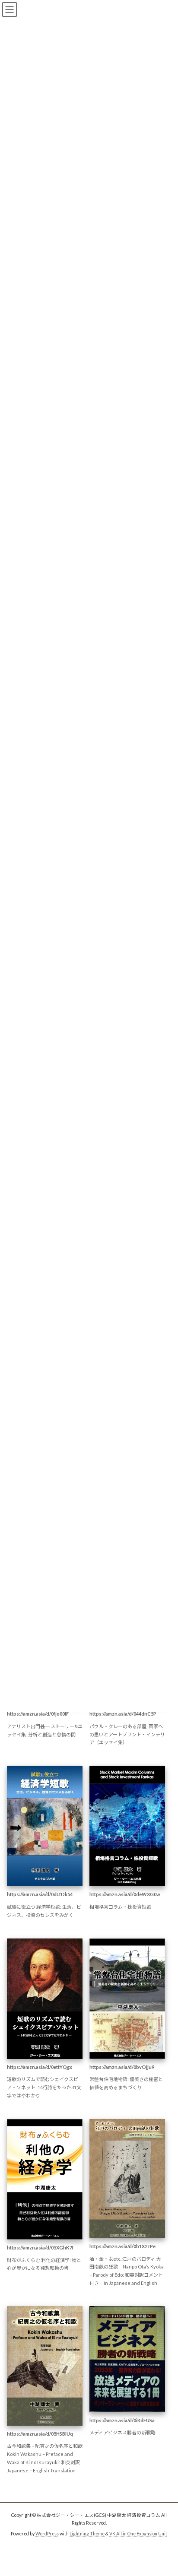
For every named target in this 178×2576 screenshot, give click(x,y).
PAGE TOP (165, 2490)
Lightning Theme (87, 2534)
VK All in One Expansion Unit (138, 2534)
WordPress (47, 2534)
